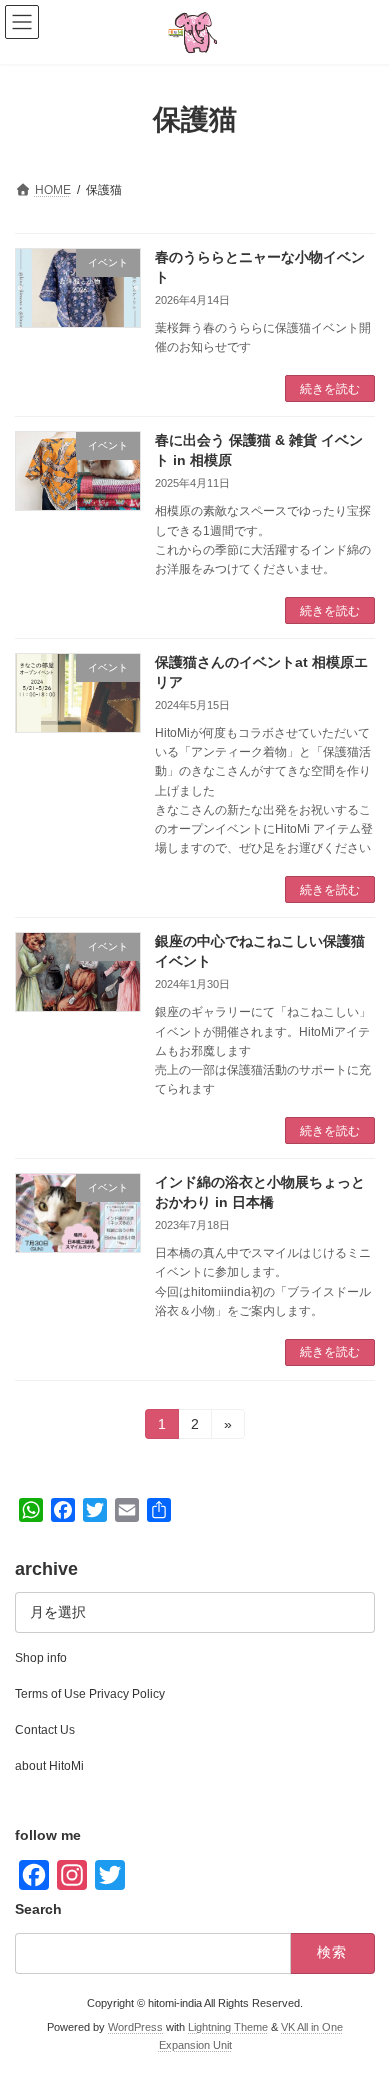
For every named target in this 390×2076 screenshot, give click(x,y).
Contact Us (45, 1730)
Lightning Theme (228, 2027)
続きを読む (330, 389)
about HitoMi (49, 1766)
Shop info (41, 1658)
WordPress (135, 2027)
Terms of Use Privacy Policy (90, 1694)
